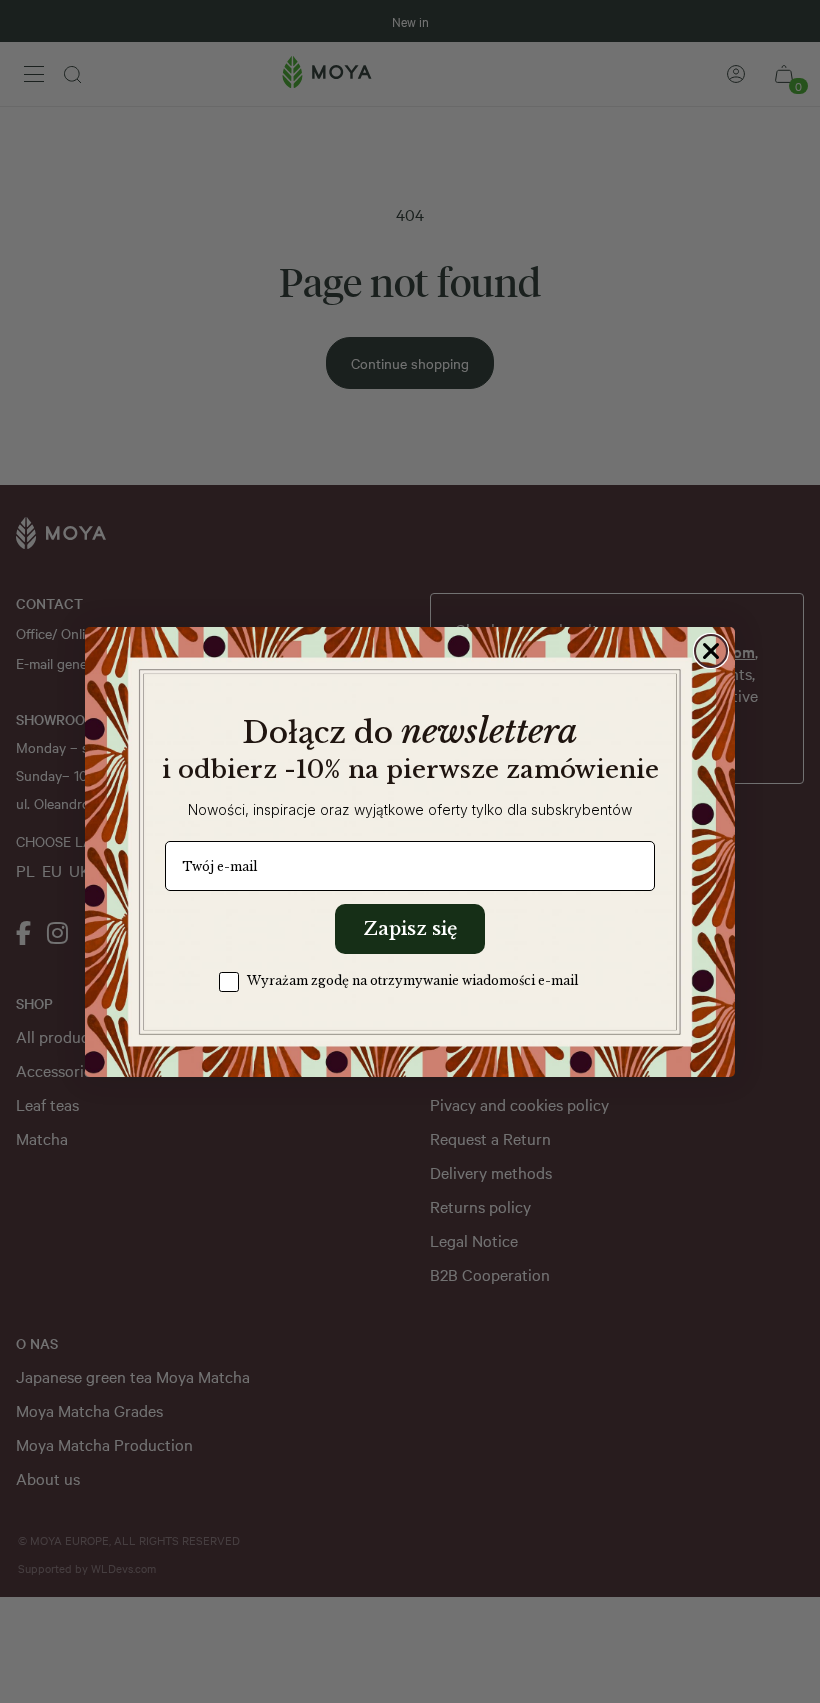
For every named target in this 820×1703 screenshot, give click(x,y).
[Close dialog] (711, 651)
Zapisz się (410, 929)
